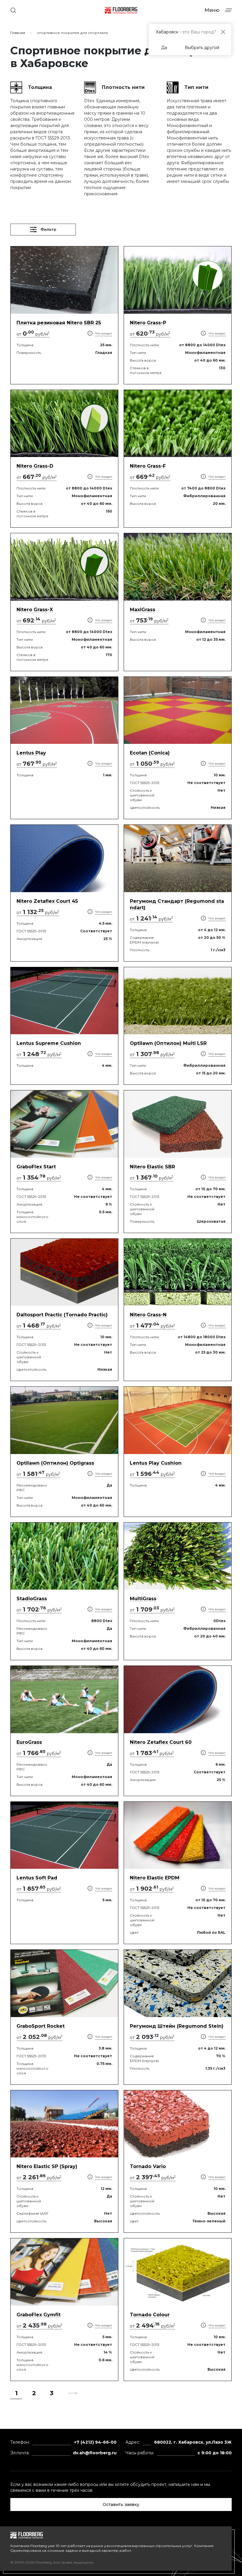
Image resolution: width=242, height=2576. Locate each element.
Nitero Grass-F (148, 466)
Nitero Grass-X (35, 610)
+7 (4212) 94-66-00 (95, 2442)
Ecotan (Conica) (150, 753)
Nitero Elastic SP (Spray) (47, 2166)
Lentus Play (31, 753)
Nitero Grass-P (148, 323)
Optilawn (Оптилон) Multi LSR (168, 1043)
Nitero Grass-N (148, 1315)
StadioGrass (32, 1599)
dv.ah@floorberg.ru (95, 2453)
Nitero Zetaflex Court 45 (47, 901)
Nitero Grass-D (35, 466)
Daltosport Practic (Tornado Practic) (62, 1315)
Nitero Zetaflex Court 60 (161, 1742)
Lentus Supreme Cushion (49, 1043)
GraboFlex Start (36, 1167)
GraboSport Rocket (41, 2026)
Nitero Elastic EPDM (155, 1878)
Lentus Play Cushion (156, 1463)
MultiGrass (143, 1599)
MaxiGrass (143, 610)
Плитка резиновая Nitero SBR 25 (59, 323)
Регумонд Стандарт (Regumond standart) (177, 904)
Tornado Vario (148, 2166)
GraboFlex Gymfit (39, 2315)
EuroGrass (29, 1742)
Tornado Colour (150, 2315)
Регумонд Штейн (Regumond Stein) (177, 2026)
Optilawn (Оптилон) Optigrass (55, 1463)
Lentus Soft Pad (37, 1878)
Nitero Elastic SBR (152, 1167)
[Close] (223, 32)
